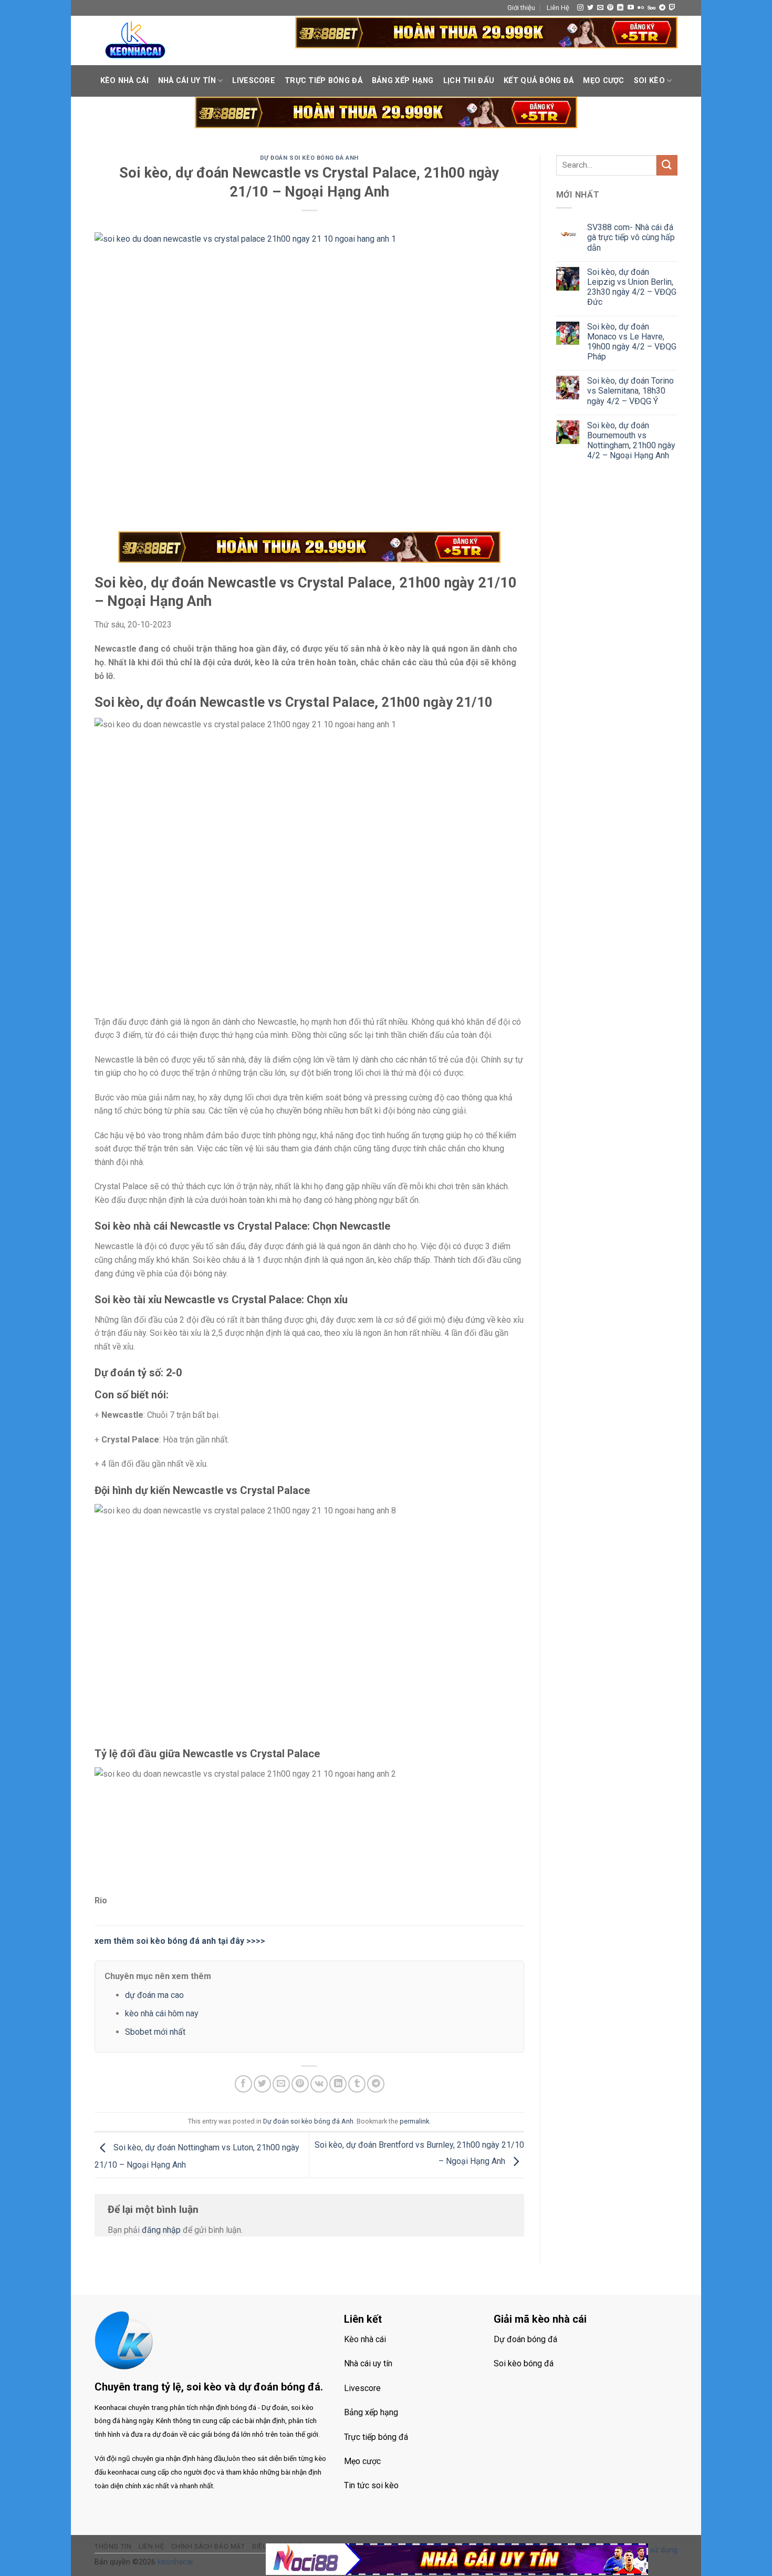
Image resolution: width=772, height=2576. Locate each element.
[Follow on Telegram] (662, 8)
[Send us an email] (600, 8)
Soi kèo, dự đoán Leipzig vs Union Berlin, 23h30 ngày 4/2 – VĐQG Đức (632, 287)
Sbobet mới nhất (155, 2032)
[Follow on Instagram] (580, 8)
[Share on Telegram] (376, 2084)
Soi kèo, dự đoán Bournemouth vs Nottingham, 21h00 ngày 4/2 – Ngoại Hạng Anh (631, 441)
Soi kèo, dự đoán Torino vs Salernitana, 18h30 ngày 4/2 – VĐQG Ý (630, 391)
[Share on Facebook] (243, 2084)
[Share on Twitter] (262, 2084)
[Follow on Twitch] (672, 8)
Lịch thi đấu (469, 81)
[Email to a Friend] (281, 2084)
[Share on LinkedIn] (338, 2084)
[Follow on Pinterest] (610, 8)
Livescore (254, 81)
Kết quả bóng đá (539, 81)
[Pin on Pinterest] (300, 2084)
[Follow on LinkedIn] (620, 8)
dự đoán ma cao (154, 1995)
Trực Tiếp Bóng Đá (324, 81)
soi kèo (649, 81)
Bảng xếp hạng (403, 81)
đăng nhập (161, 2230)
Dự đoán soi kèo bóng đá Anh (309, 158)
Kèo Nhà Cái (124, 81)
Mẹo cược (603, 81)
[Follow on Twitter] (590, 8)
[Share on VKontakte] (319, 2084)
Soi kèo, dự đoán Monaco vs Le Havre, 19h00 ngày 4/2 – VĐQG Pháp (632, 342)
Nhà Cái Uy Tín (187, 81)
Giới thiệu (521, 8)
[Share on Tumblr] (357, 2084)
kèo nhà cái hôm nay (162, 2013)
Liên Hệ (558, 8)
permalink (414, 2121)
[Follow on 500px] (651, 8)
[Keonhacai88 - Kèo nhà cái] (135, 40)
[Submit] (667, 165)
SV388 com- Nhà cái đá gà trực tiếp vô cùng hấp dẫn (631, 237)
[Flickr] (641, 8)
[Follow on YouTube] (631, 8)
